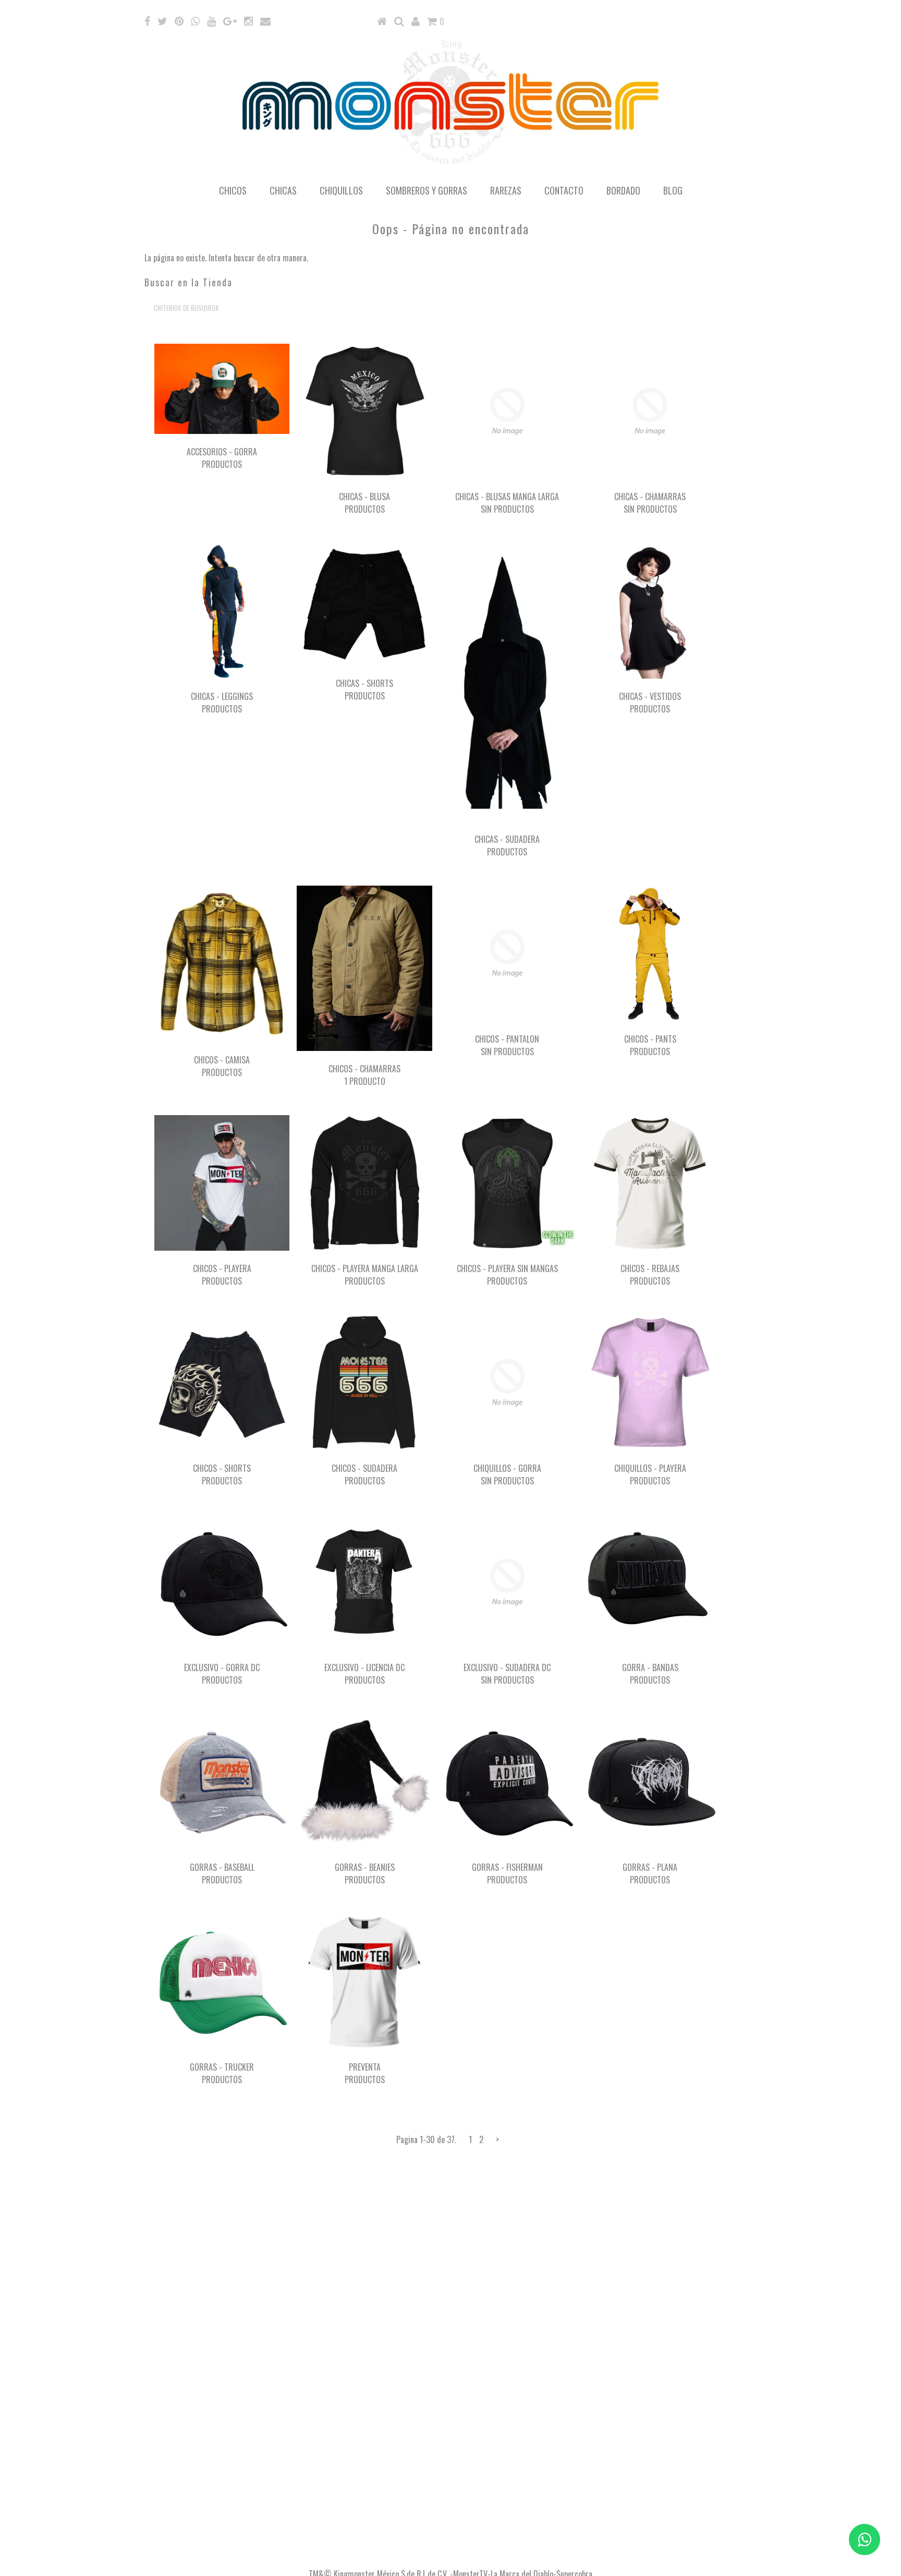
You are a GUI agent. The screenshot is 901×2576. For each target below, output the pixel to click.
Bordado (623, 190)
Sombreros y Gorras (427, 190)
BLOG (673, 190)
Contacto (564, 190)
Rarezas (506, 190)
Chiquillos (341, 190)
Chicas (283, 190)
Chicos (233, 190)
